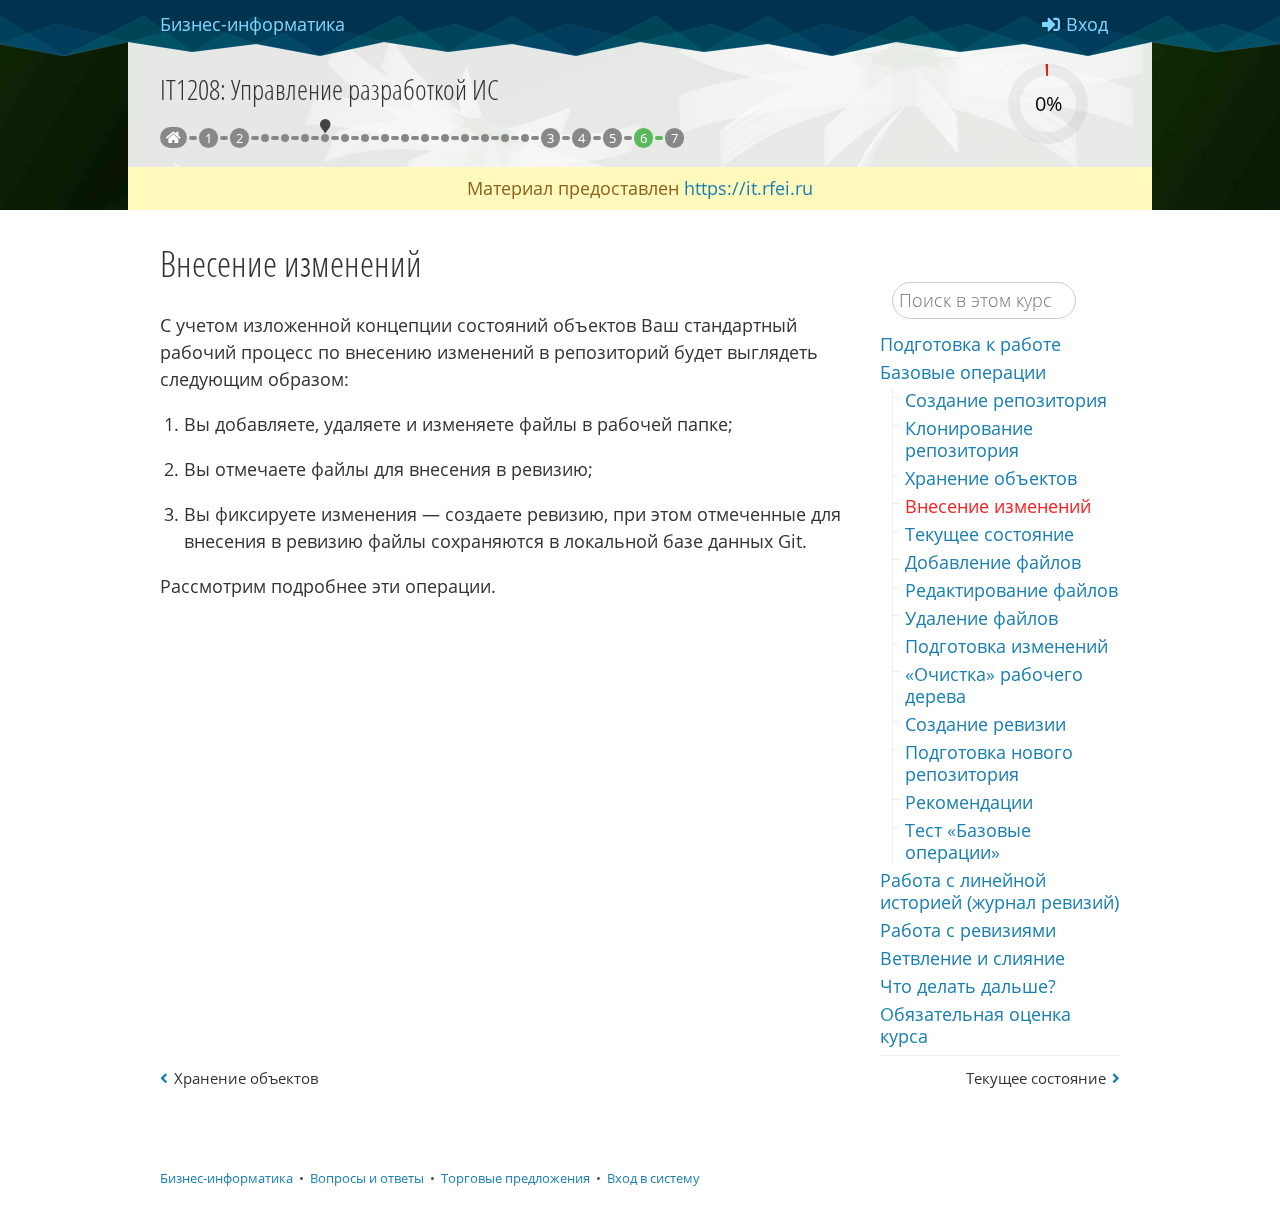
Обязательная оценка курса (975, 1025)
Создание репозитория (1006, 400)
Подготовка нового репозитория (989, 763)
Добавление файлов (993, 562)
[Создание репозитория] (265, 138)
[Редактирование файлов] (385, 138)
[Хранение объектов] (305, 138)
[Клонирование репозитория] (285, 138)
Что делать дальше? (968, 986)
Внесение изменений (998, 506)
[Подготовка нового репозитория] (485, 138)
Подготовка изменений (1006, 646)
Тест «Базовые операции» (968, 841)
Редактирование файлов (1011, 590)
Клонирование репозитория (969, 439)
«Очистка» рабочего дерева (994, 685)
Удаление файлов (981, 618)
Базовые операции (963, 372)
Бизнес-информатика (226, 1178)
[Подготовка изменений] (425, 138)
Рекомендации (969, 802)
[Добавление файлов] (365, 138)
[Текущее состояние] (345, 138)
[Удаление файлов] (405, 138)
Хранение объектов (991, 478)
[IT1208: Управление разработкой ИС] (173, 137)
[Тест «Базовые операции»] (525, 138)
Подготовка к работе (970, 344)
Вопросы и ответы (367, 1178)
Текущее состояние (989, 534)
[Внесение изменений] (325, 138)
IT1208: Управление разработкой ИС (329, 89)
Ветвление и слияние (972, 958)
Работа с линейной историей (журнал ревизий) (999, 891)
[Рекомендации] (505, 138)
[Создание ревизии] (465, 138)
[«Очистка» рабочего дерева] (445, 138)
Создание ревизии (985, 724)
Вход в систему (653, 1178)
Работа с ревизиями (968, 930)
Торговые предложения (515, 1178)
